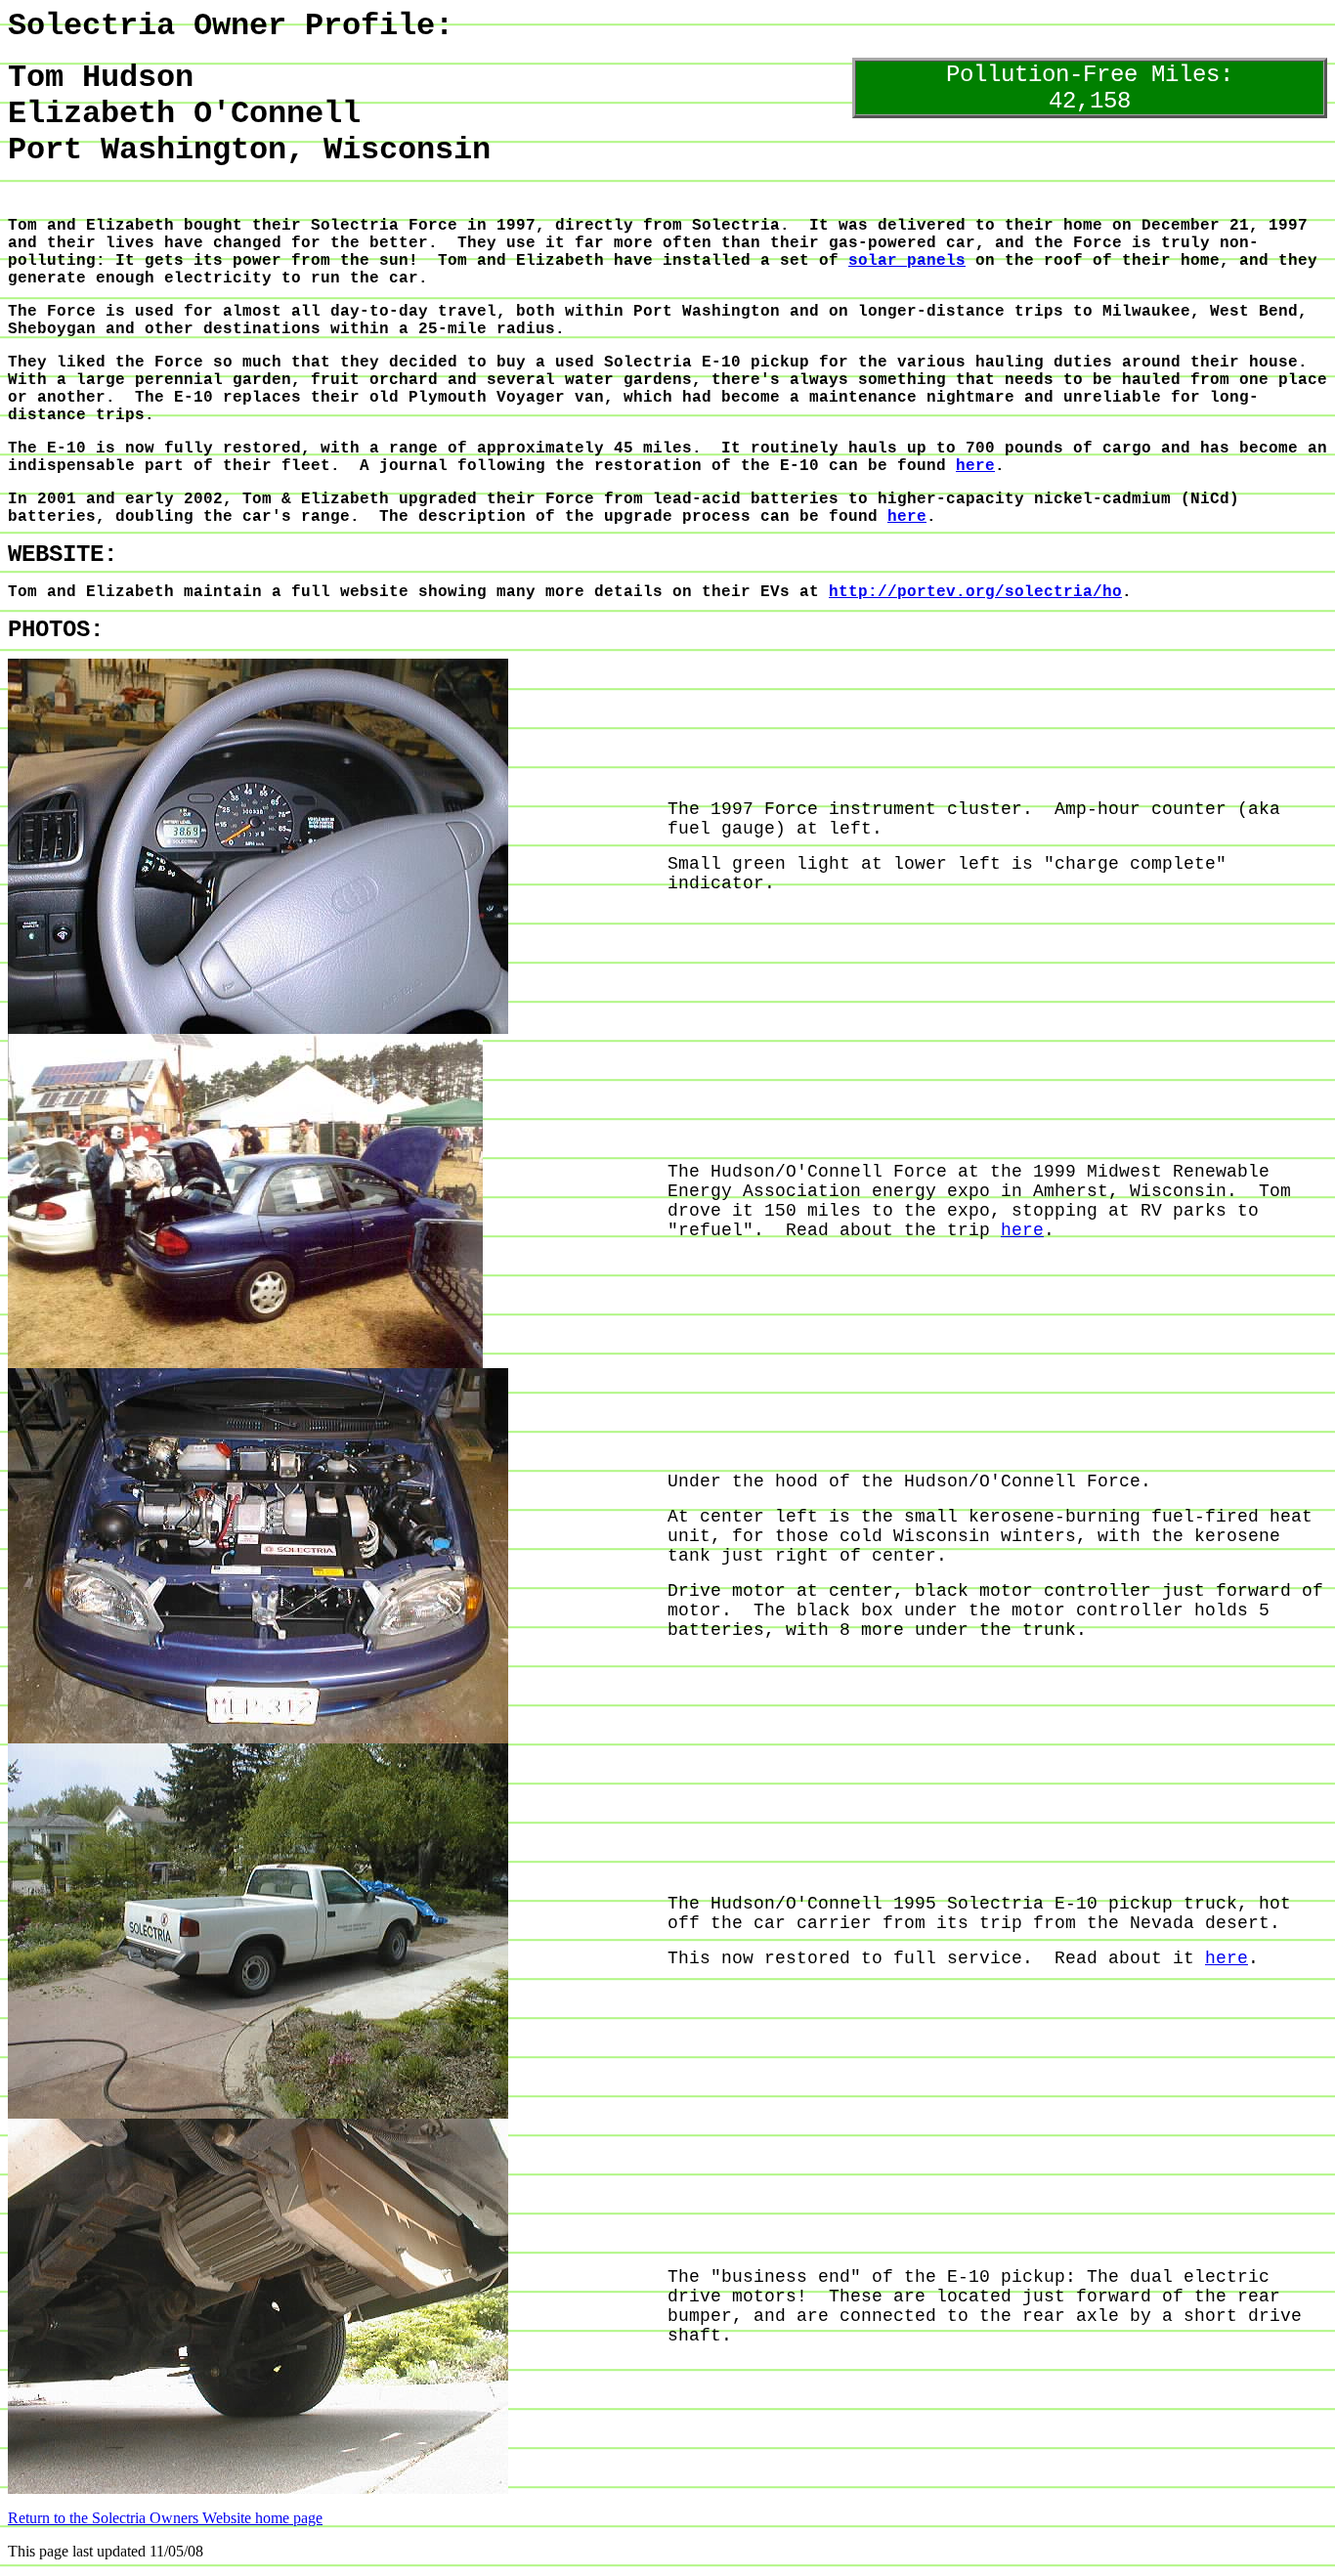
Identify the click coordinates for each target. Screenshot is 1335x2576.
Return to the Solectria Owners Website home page (165, 2518)
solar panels (907, 261)
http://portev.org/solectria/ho (975, 592)
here (975, 466)
